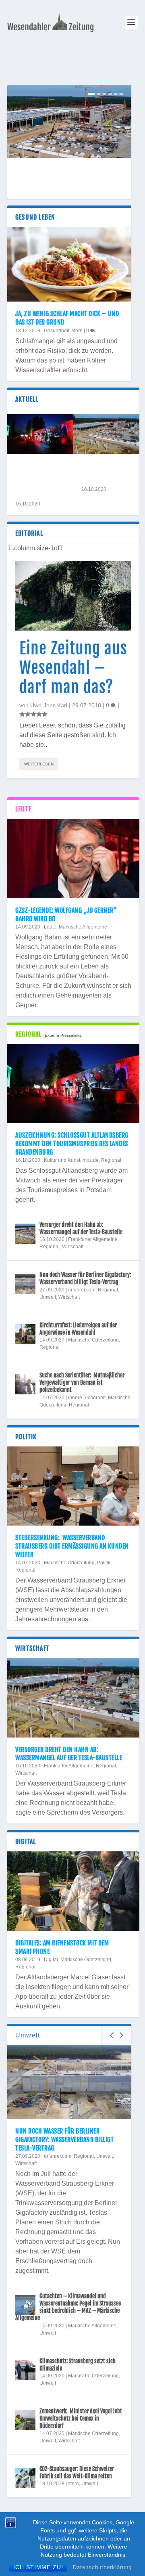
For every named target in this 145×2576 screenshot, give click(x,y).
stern (77, 331)
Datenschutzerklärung (102, 2567)
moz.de (91, 1160)
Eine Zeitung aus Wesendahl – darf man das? (73, 668)
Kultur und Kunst (62, 1160)
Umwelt (48, 1297)
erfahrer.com (82, 1290)
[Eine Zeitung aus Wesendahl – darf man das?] (73, 596)
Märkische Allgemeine (83, 927)
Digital (51, 1960)
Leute (50, 927)
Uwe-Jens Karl (49, 706)
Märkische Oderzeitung (93, 1340)
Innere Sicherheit (87, 1398)
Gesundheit (57, 331)
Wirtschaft (73, 1247)
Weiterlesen (39, 764)
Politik (104, 1563)
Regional (111, 1160)
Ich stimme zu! (38, 2567)
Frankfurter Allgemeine (93, 1240)
